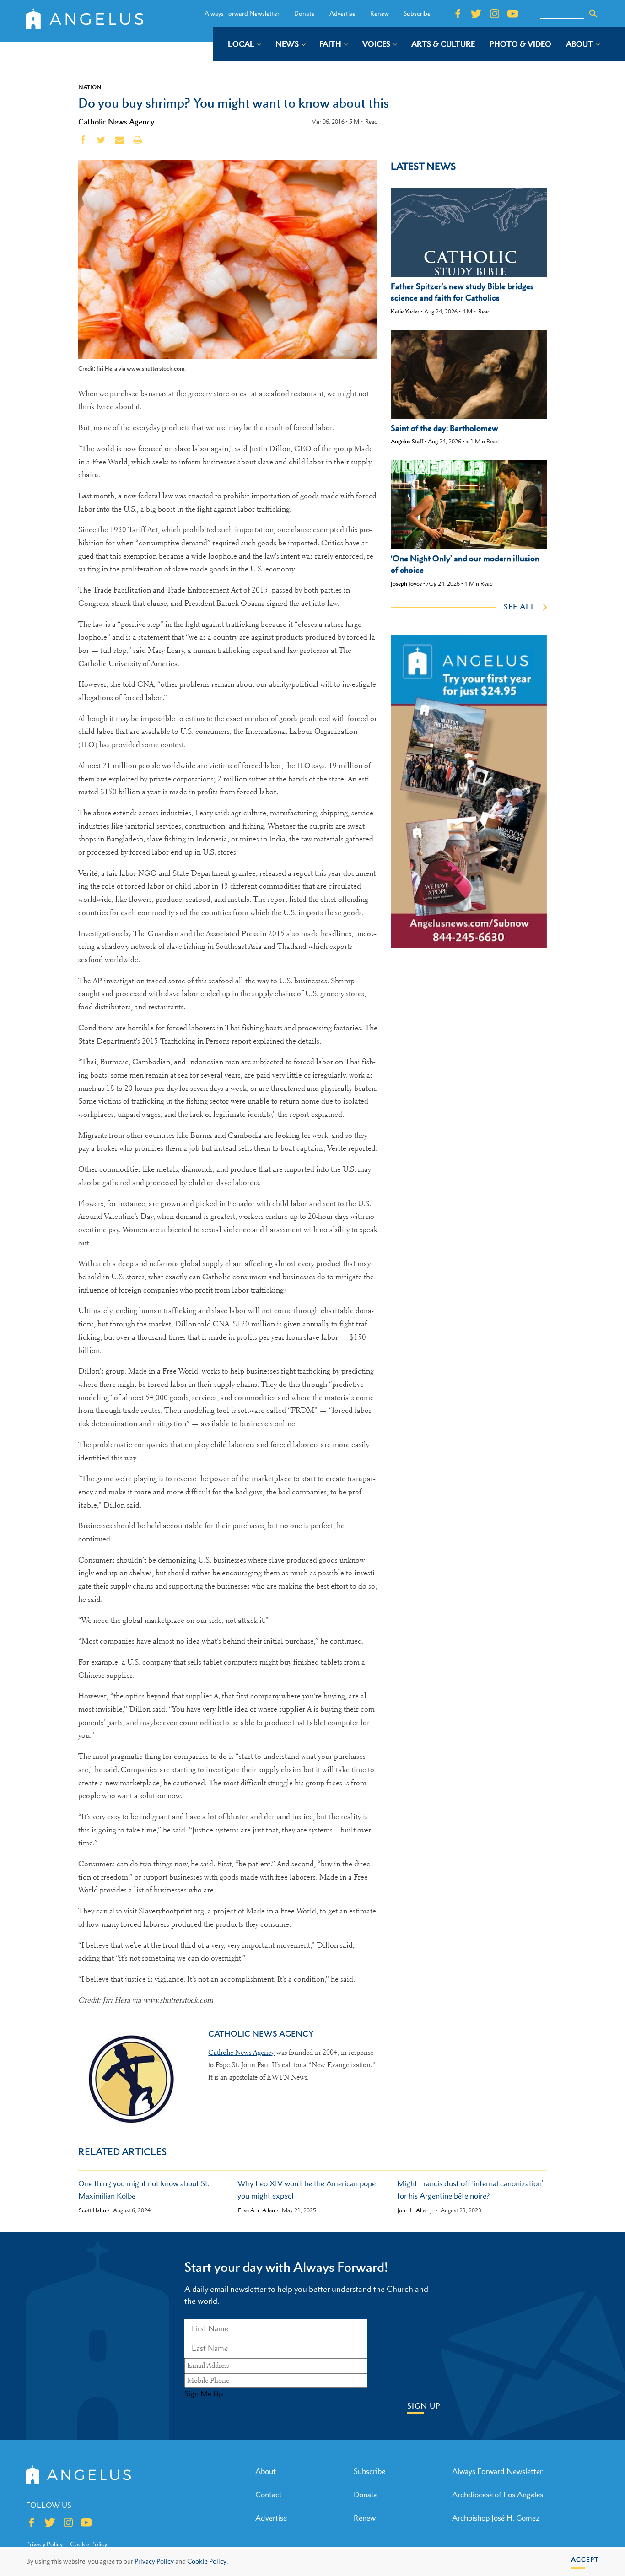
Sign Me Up (204, 2393)
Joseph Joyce (406, 584)
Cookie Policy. (207, 2561)
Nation (90, 87)
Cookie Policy (89, 2544)
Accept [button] (585, 2559)
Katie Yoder (405, 311)
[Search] (593, 14)
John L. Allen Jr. (416, 2210)
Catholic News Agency (116, 122)
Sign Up (424, 2406)
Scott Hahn (92, 2210)
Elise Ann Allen (256, 2210)
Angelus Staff (407, 441)
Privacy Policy (154, 2561)
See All (520, 607)
